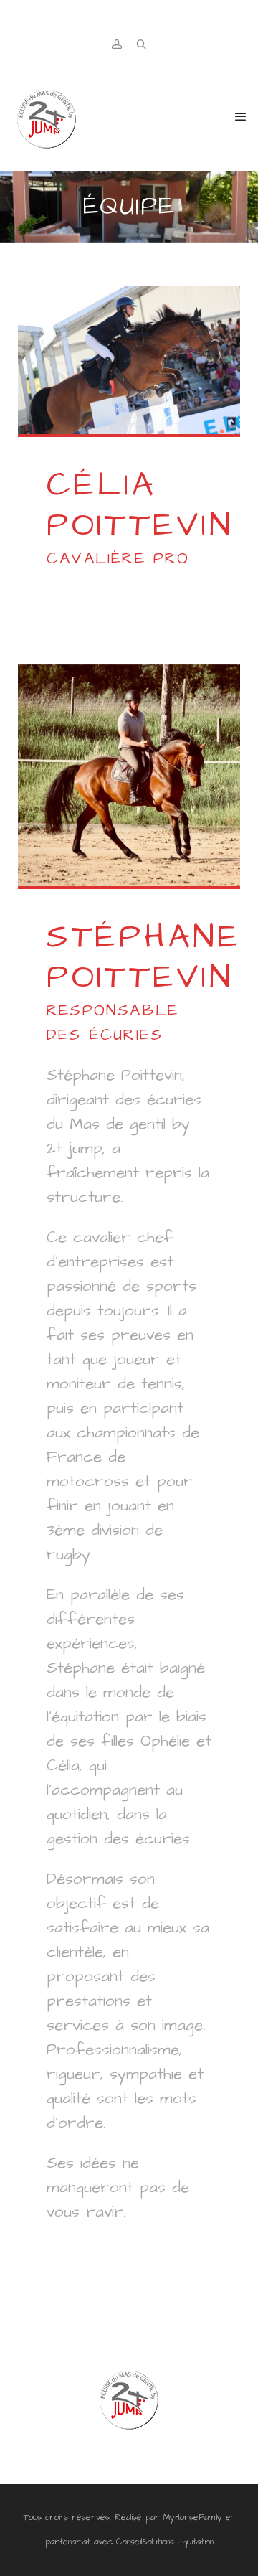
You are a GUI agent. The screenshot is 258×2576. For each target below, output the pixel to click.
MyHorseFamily (193, 2518)
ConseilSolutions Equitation (165, 2542)
